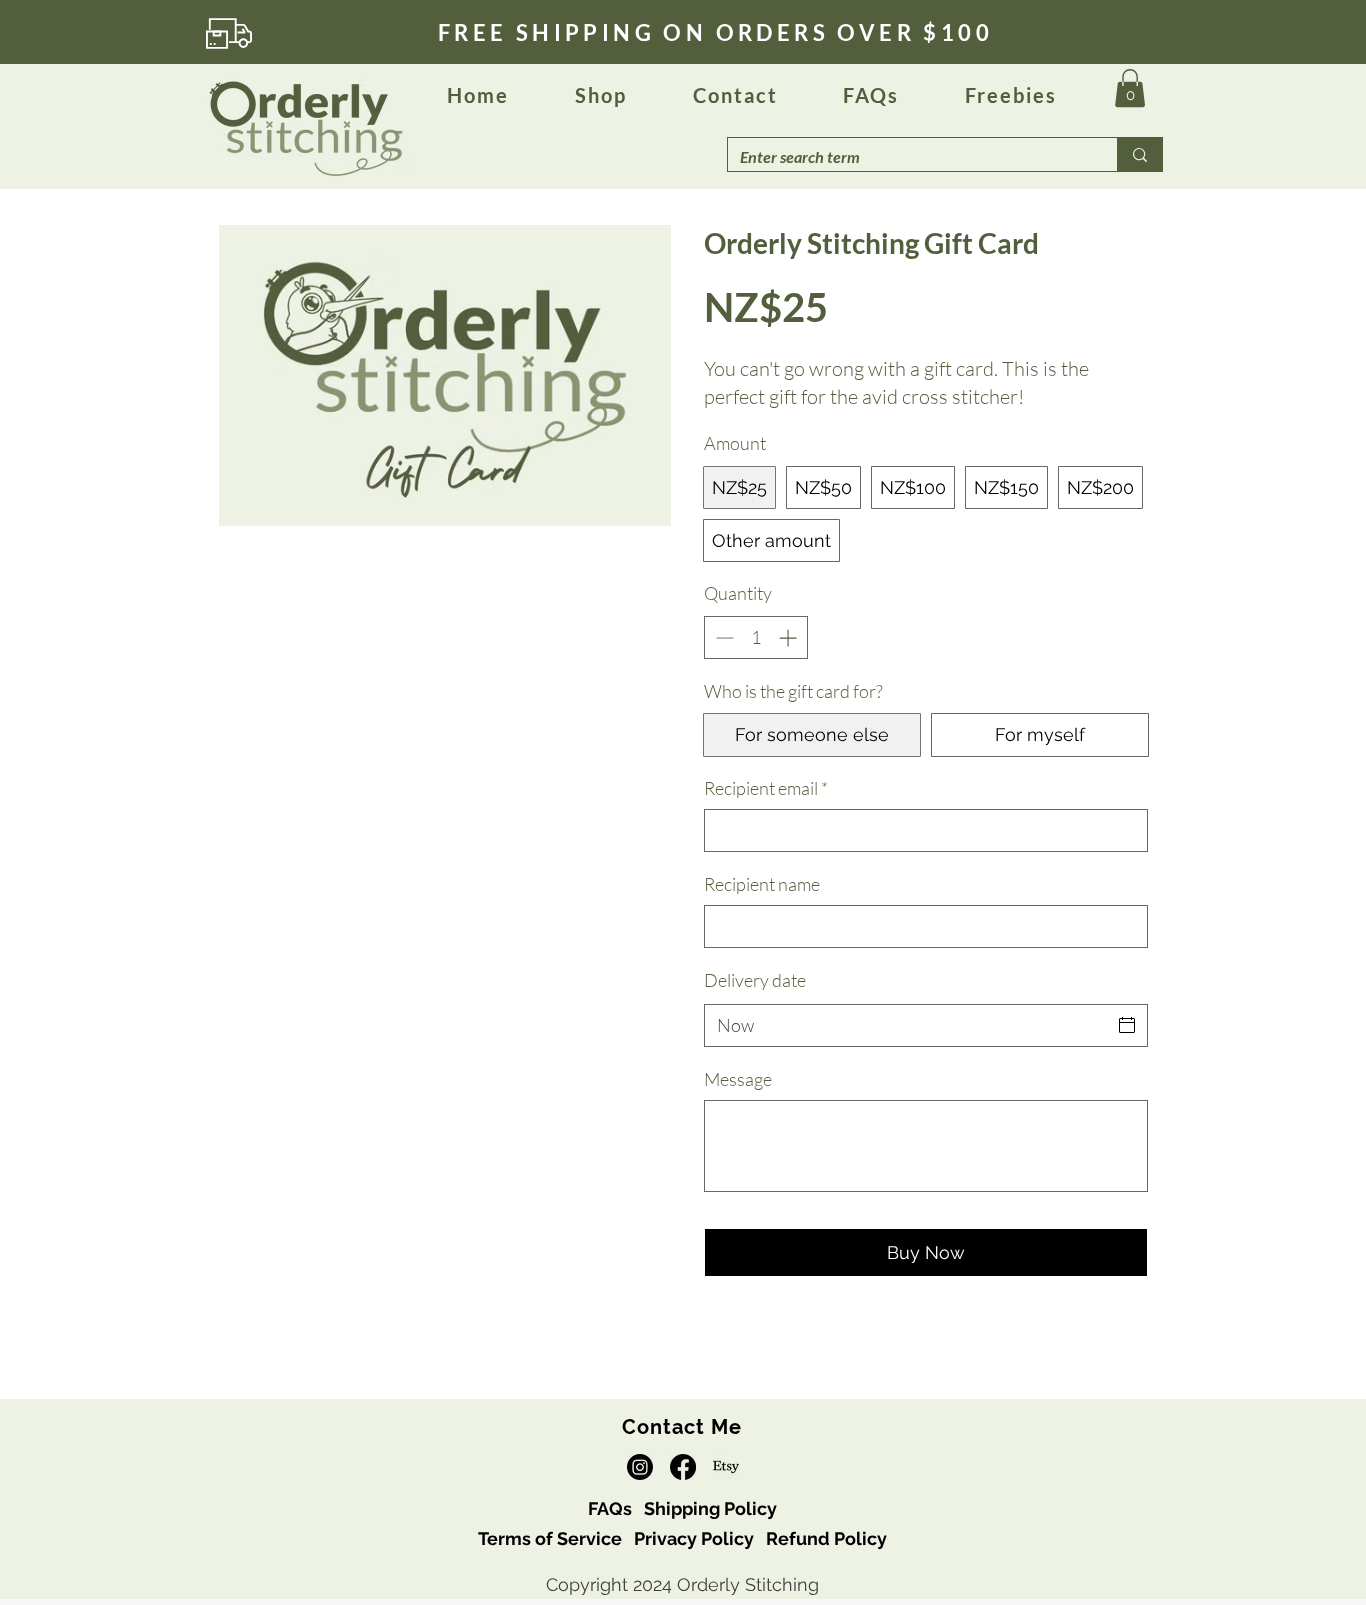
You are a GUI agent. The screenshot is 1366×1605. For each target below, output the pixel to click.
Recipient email (766, 788)
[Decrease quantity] (722, 637)
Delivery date (755, 980)
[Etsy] (726, 1467)
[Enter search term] (1139, 154)
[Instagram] (640, 1467)
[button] (871, 96)
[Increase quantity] (789, 637)
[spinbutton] (756, 637)
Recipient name (762, 884)
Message (738, 1079)
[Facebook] (683, 1467)
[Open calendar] (1127, 1025)
